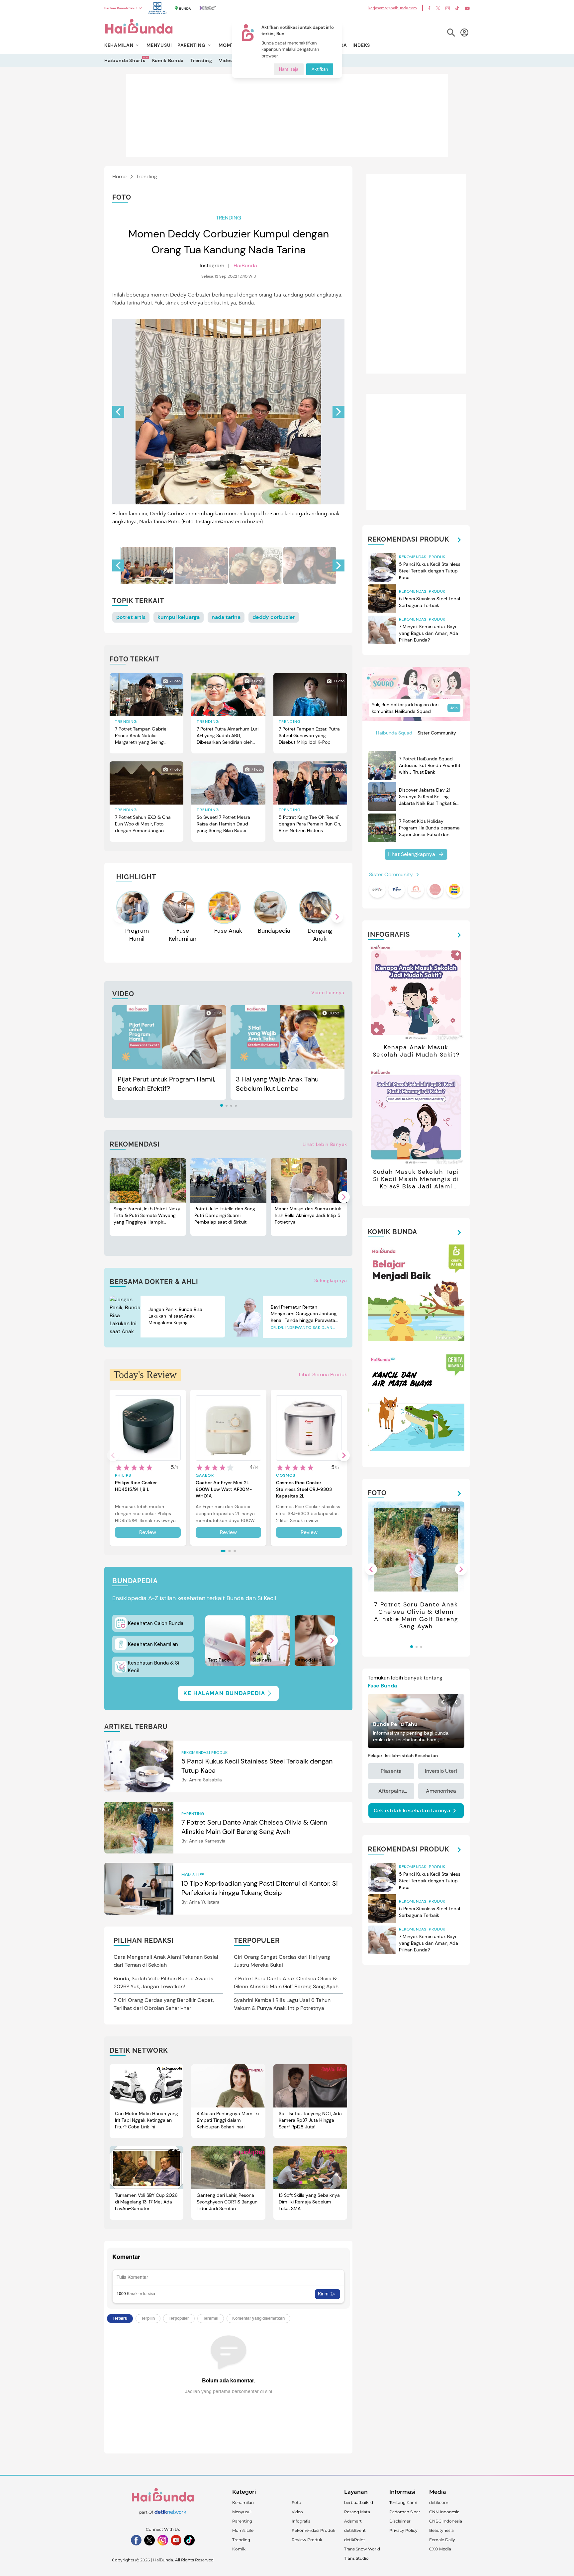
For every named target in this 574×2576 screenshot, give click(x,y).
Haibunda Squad (394, 733)
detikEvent (355, 2530)
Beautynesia (441, 2530)
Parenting (242, 2521)
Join (454, 708)
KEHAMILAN (119, 45)
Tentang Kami (403, 2502)
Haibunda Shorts (125, 60)
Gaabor (205, 1475)
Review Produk (307, 2540)
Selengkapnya (331, 1280)
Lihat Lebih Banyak (325, 1144)
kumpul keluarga (179, 617)
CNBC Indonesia (446, 2521)
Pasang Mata (357, 2512)
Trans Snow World (362, 2549)
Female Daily (442, 2540)
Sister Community (437, 733)
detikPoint (355, 2540)
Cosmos (286, 1475)
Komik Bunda (168, 60)
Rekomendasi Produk (313, 2530)
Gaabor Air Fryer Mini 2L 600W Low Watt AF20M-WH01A (224, 1489)
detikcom (439, 2502)
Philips (123, 1475)
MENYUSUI (159, 45)
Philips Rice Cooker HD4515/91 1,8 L (136, 1486)
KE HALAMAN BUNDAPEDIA (224, 1693)
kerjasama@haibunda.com (393, 8)
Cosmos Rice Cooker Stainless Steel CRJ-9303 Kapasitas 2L (304, 1489)
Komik (239, 2549)
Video (226, 60)
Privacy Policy (403, 2530)
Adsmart (353, 2521)
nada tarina (226, 617)
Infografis (301, 2521)
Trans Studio (356, 2558)
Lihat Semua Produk (323, 1374)
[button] (338, 412)
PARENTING (191, 45)
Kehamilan (243, 2502)
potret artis (131, 617)
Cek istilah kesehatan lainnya (412, 1811)
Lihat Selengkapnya (411, 854)
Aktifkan (320, 69)
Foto (296, 2502)
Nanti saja (289, 69)
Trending (201, 60)
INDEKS (361, 45)
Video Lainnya (328, 992)
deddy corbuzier (274, 617)
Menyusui (242, 2512)
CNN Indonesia (444, 2512)
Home (119, 176)
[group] (147, 565)
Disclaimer (400, 2521)
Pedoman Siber (405, 2512)
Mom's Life (243, 2530)
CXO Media (440, 2549)
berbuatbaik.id (359, 2502)
